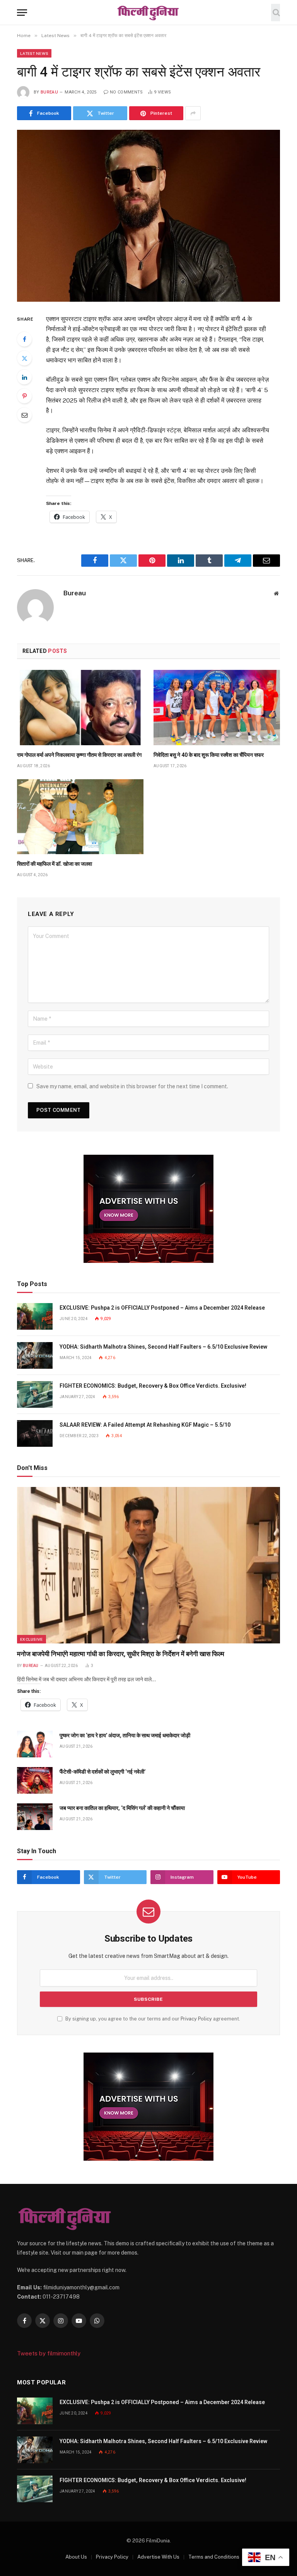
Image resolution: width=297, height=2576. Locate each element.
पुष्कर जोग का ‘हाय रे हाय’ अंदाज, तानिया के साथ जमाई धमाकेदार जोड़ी (125, 1735)
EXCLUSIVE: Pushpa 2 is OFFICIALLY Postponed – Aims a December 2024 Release (162, 1308)
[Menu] (22, 13)
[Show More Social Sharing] (193, 113)
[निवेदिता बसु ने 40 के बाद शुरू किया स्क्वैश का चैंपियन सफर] (217, 708)
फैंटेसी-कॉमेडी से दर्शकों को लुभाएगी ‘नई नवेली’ (102, 1772)
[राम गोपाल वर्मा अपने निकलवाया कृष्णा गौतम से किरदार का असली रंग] (80, 708)
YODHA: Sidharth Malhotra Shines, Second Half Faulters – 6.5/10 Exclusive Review (163, 1347)
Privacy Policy (196, 2019)
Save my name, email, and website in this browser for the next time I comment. (132, 1086)
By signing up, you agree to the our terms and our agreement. (152, 2019)
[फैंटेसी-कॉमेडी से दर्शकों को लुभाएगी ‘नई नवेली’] (35, 1780)
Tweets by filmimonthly (49, 2353)
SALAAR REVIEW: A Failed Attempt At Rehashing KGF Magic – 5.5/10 (145, 1425)
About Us (76, 2557)
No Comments (126, 92)
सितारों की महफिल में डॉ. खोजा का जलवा (55, 864)
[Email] (24, 415)
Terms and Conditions (214, 2557)
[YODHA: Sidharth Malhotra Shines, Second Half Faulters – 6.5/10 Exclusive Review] (35, 1355)
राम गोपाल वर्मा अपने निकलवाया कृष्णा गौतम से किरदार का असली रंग (79, 755)
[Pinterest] (24, 396)
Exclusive (32, 1639)
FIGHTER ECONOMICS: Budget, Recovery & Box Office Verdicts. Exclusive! (153, 1386)
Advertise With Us (158, 2557)
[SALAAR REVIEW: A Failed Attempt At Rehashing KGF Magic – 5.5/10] (35, 1433)
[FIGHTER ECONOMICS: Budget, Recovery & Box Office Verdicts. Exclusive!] (35, 1394)
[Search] (276, 13)
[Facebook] (24, 339)
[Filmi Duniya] (148, 13)
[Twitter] (24, 358)
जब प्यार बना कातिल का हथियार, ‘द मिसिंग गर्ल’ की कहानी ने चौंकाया (122, 1808)
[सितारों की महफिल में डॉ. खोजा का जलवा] (80, 817)
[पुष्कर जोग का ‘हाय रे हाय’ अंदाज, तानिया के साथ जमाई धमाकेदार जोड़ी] (35, 1744)
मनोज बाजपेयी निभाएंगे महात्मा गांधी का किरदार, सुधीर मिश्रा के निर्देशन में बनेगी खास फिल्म (121, 1654)
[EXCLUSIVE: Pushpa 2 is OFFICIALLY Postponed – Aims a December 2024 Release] (35, 1316)
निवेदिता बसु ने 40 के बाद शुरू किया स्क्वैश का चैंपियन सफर (209, 755)
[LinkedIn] (24, 377)
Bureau (49, 92)
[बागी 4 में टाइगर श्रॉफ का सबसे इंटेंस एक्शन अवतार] (148, 216)
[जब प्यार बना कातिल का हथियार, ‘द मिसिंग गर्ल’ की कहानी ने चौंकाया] (35, 1817)
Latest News (34, 53)
